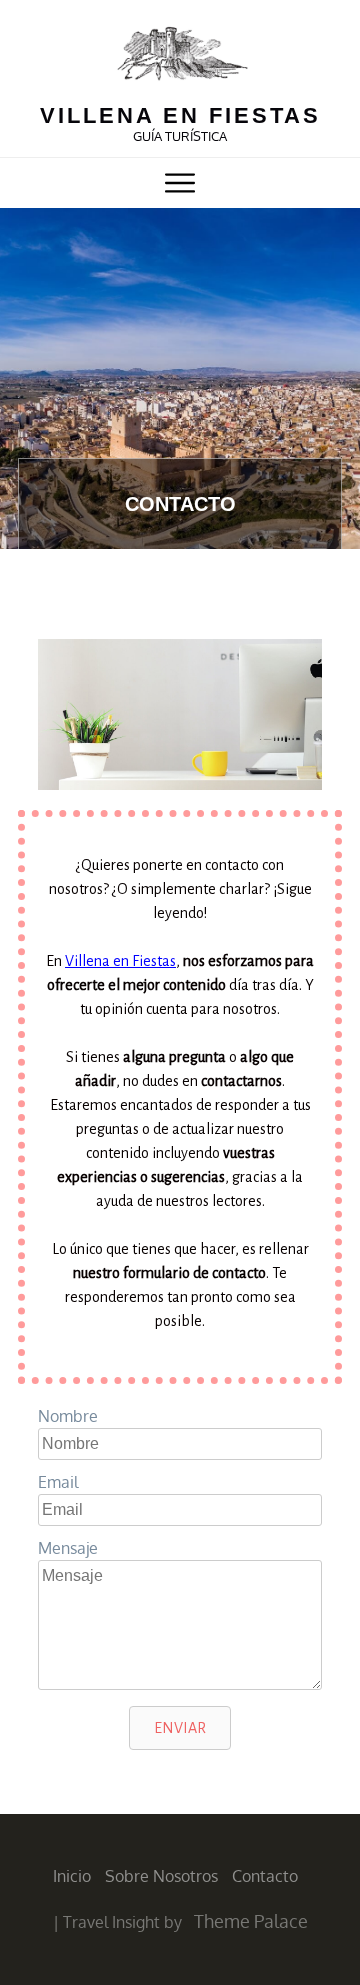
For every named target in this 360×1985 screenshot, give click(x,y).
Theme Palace (251, 1921)
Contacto (265, 1876)
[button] (180, 1728)
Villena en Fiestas (120, 961)
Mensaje (68, 1548)
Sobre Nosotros (161, 1876)
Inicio (72, 1876)
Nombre (68, 1416)
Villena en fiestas (180, 115)
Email (58, 1482)
